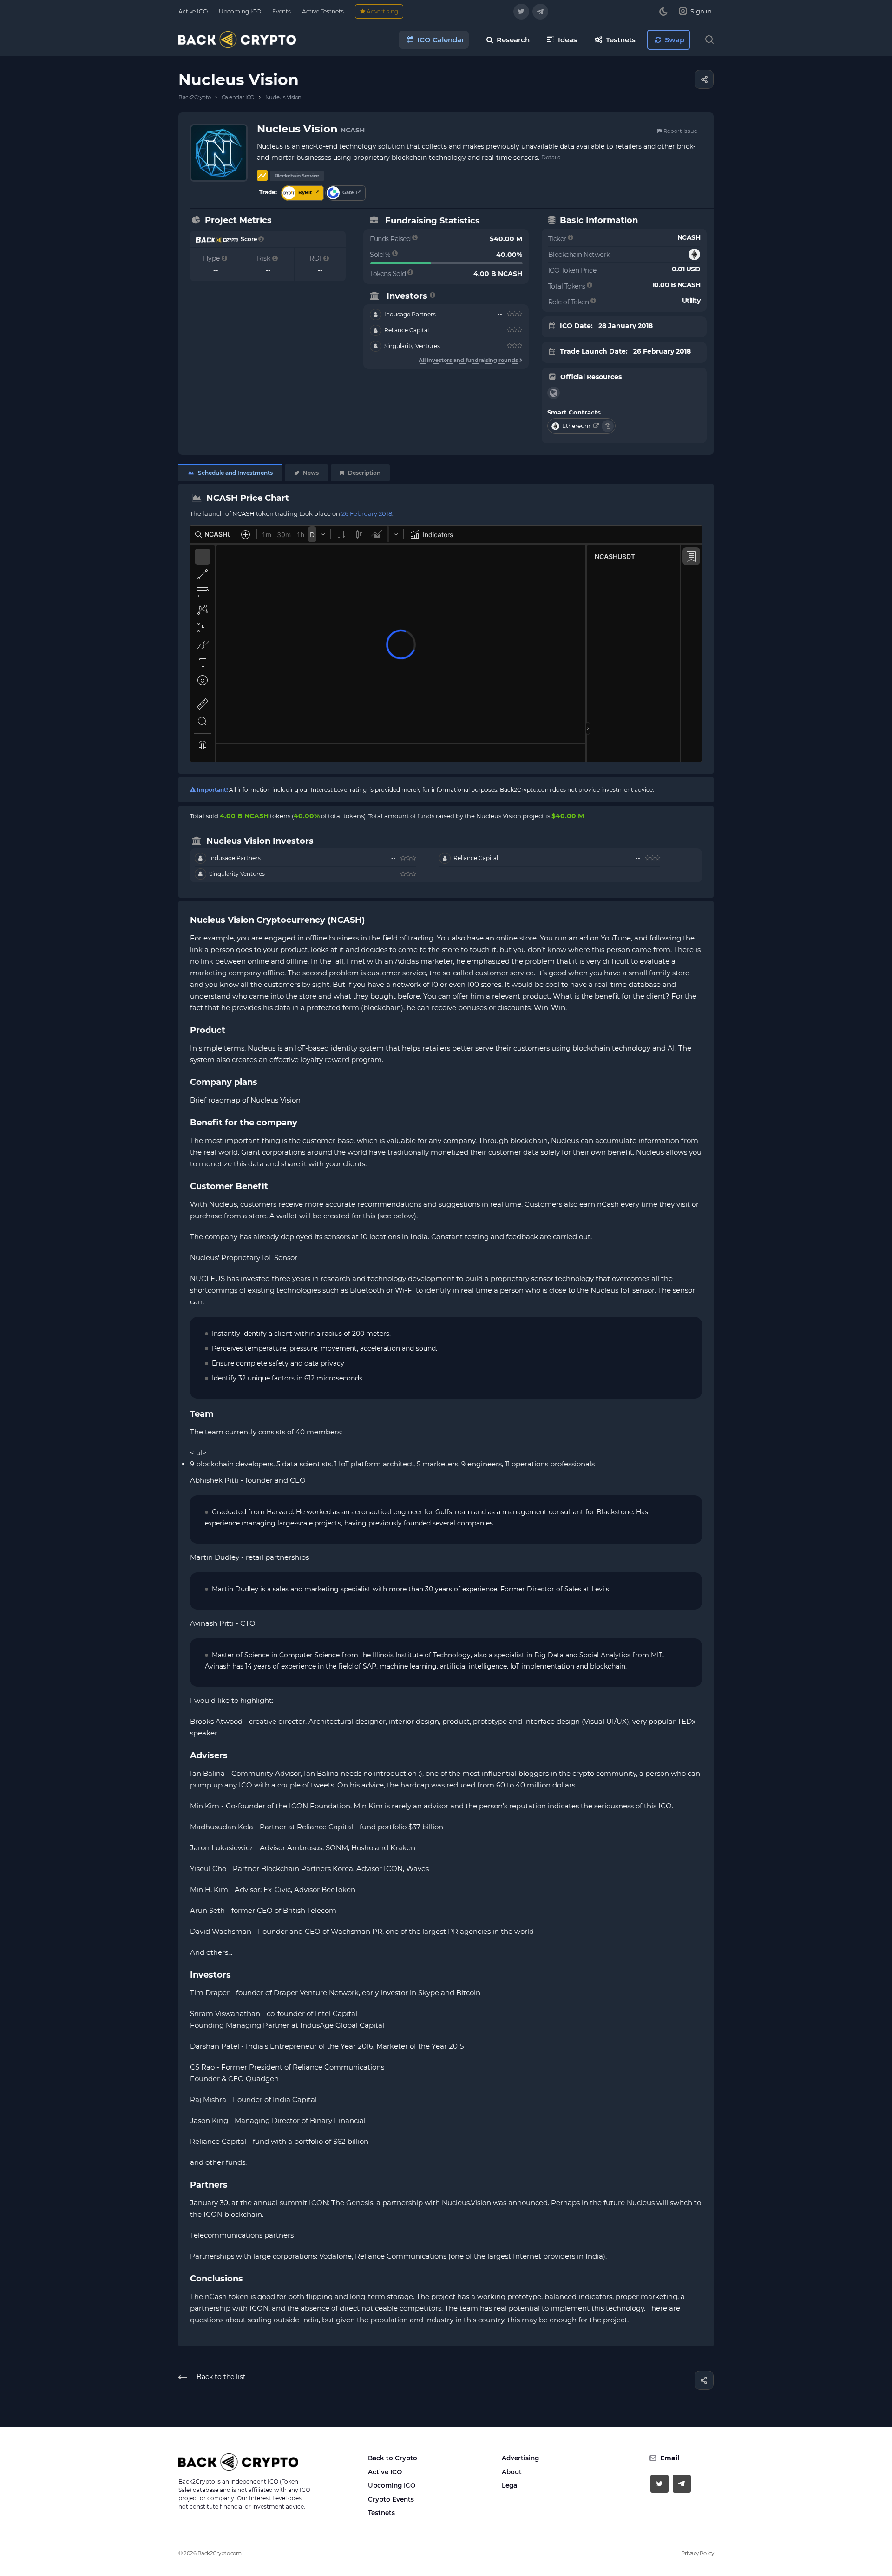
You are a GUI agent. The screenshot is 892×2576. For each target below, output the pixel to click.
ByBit (305, 193)
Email (670, 2458)
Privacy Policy (697, 2553)
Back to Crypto (393, 2458)
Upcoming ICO (392, 2485)
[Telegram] (540, 12)
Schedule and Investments (235, 473)
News (310, 473)
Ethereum (577, 426)
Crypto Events (391, 2499)
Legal (510, 2485)
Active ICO (385, 2472)
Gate (348, 193)
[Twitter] (521, 12)
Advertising (520, 2458)
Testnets (381, 2513)
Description (364, 473)
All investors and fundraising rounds (469, 360)
